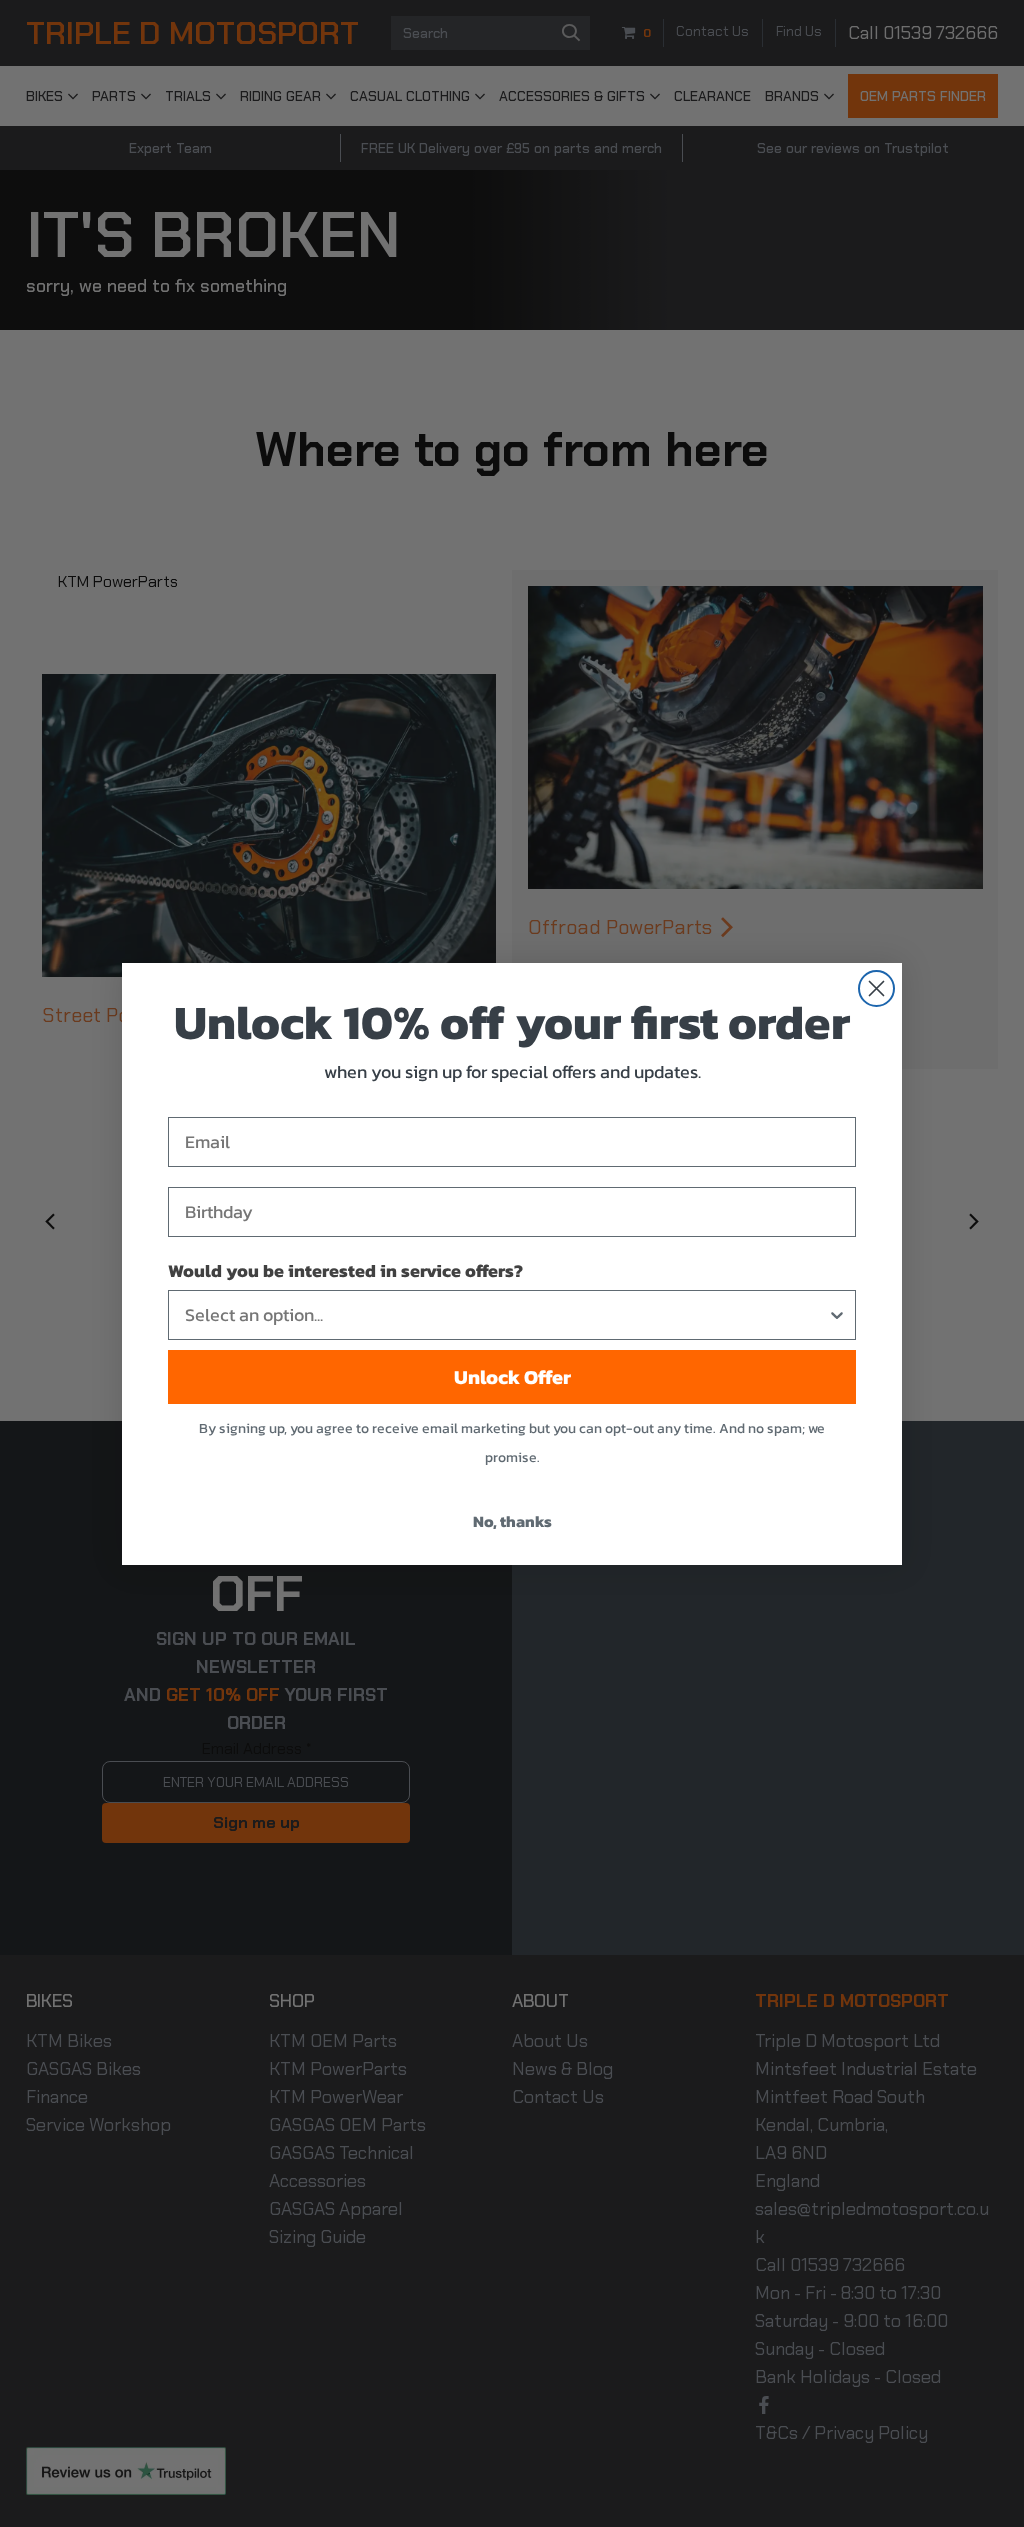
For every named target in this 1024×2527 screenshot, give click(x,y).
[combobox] (506, 1315)
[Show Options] (837, 1315)
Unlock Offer (512, 1377)
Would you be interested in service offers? (345, 1270)
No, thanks (512, 1521)
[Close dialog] (876, 988)
